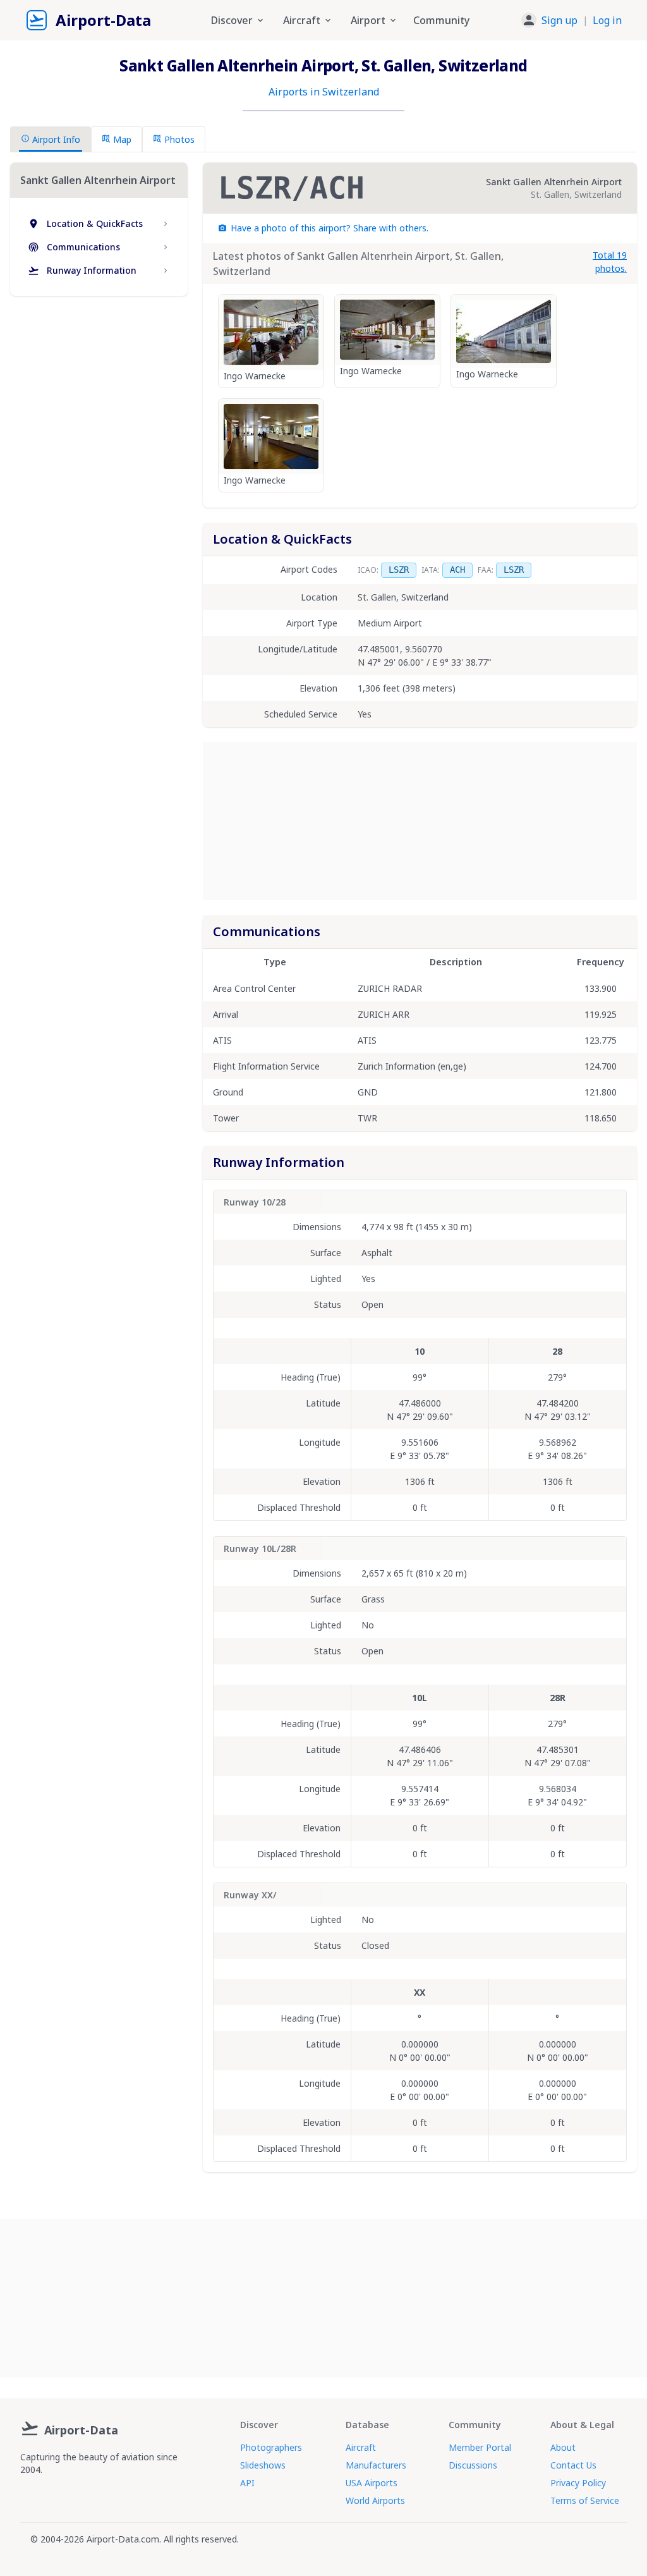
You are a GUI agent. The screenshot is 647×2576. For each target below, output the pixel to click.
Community (441, 20)
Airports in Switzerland (324, 92)
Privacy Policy (578, 2483)
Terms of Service (585, 2500)
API (247, 2483)
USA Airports (372, 2483)
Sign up (559, 20)
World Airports (375, 2500)
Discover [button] (232, 20)
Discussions (473, 2465)
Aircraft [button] (302, 20)
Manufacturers (376, 2465)
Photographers (271, 2447)
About (563, 2447)
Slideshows (263, 2465)
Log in (607, 20)
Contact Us (573, 2465)
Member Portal (480, 2447)
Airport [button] (368, 20)
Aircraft (361, 2447)
